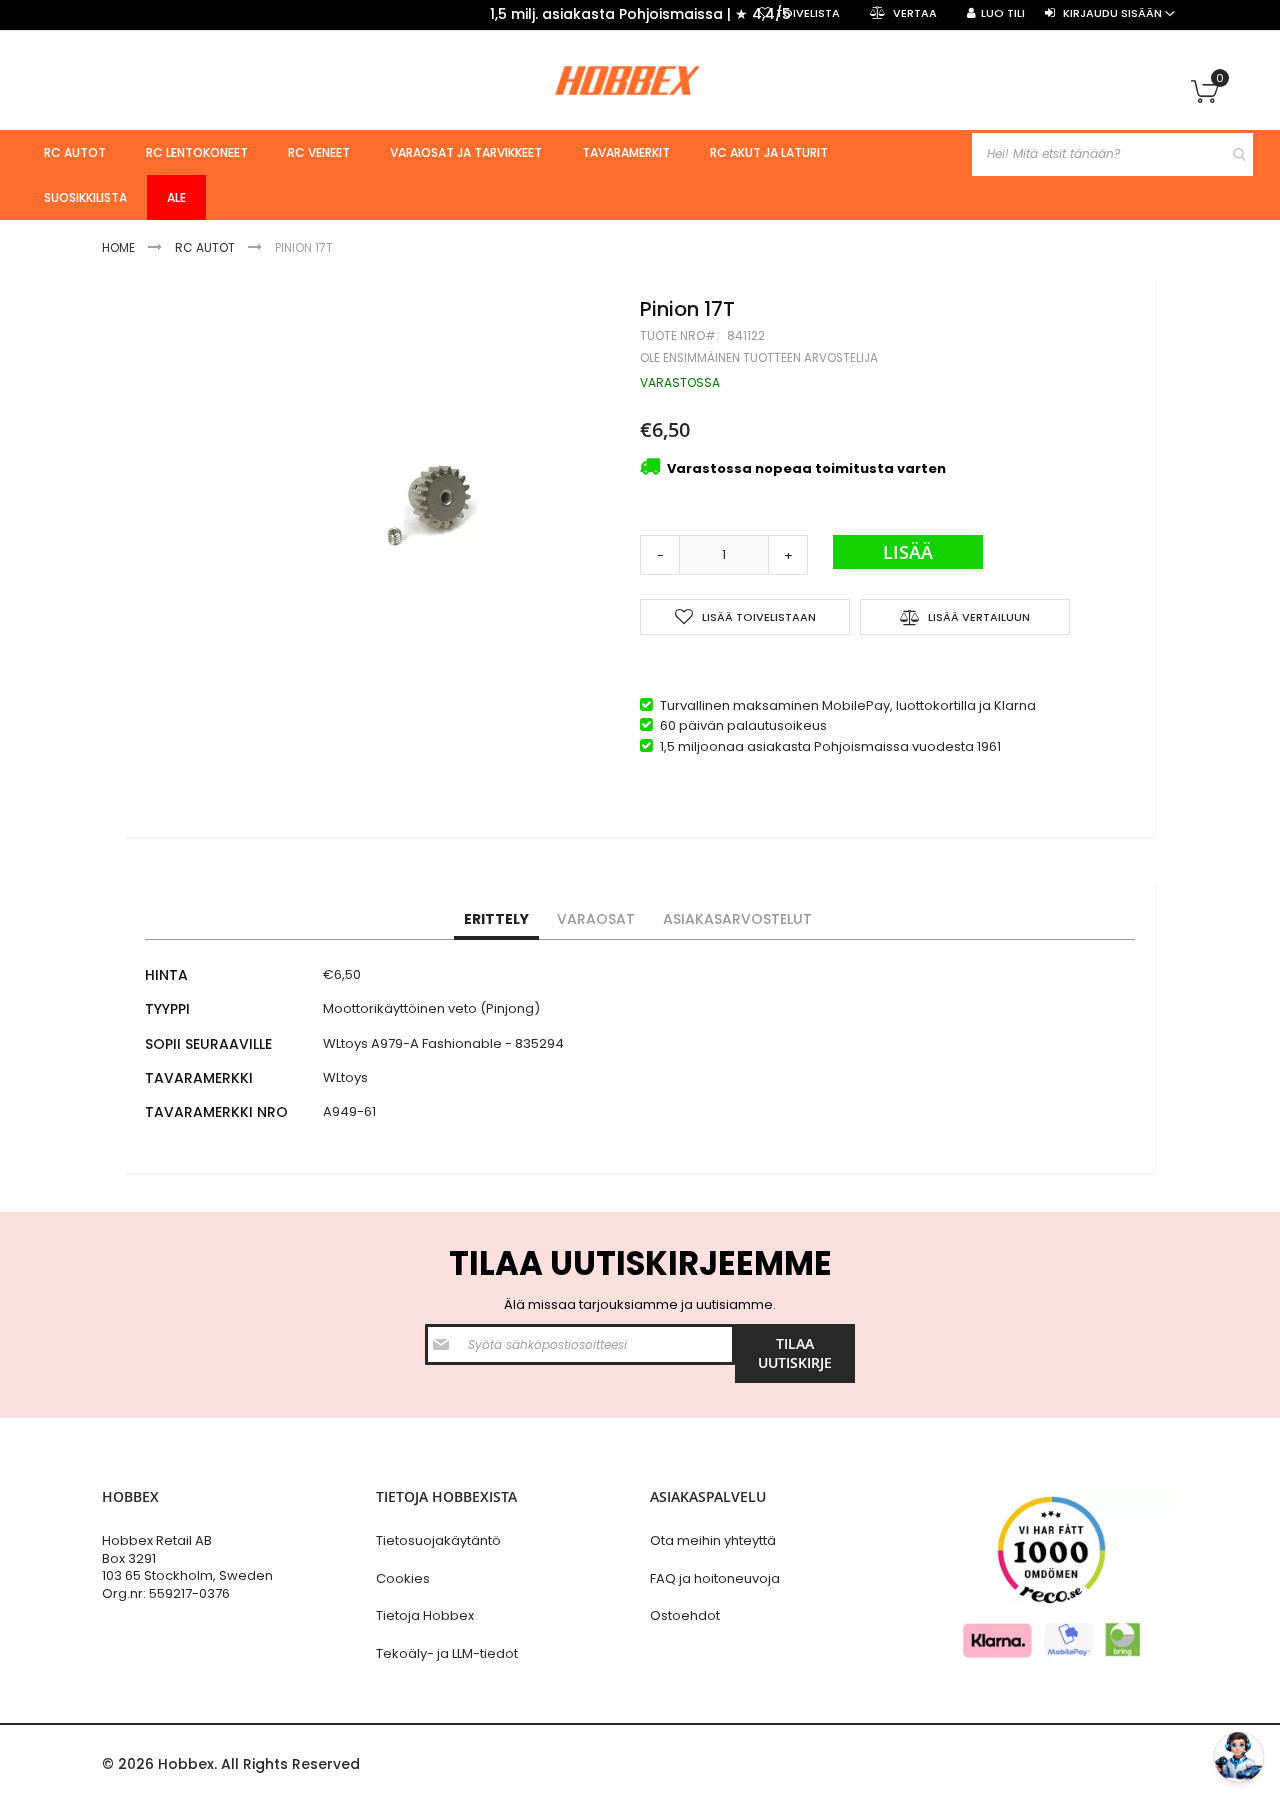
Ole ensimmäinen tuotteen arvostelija (759, 358)
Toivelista (808, 13)
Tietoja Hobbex (425, 1615)
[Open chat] (1239, 1757)
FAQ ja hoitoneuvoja (715, 1578)
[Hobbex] (640, 80)
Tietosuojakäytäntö (438, 1540)
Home (118, 247)
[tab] (496, 920)
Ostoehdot (685, 1615)
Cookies (403, 1578)
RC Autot (205, 247)
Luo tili (1003, 13)
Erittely (496, 919)
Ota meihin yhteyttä (713, 1540)
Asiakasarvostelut (737, 919)
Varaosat (596, 919)
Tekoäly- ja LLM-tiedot (447, 1653)
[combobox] (1112, 154)
